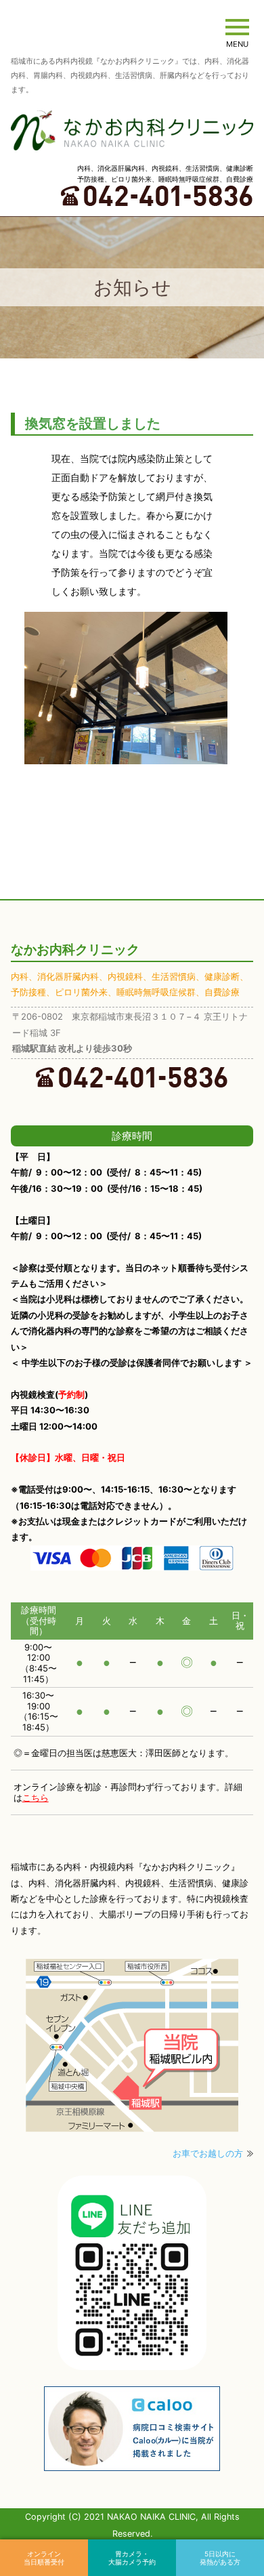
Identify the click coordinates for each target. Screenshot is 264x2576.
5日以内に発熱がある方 (220, 2558)
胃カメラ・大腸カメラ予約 (132, 2558)
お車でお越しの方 (208, 2153)
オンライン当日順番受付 (44, 2558)
